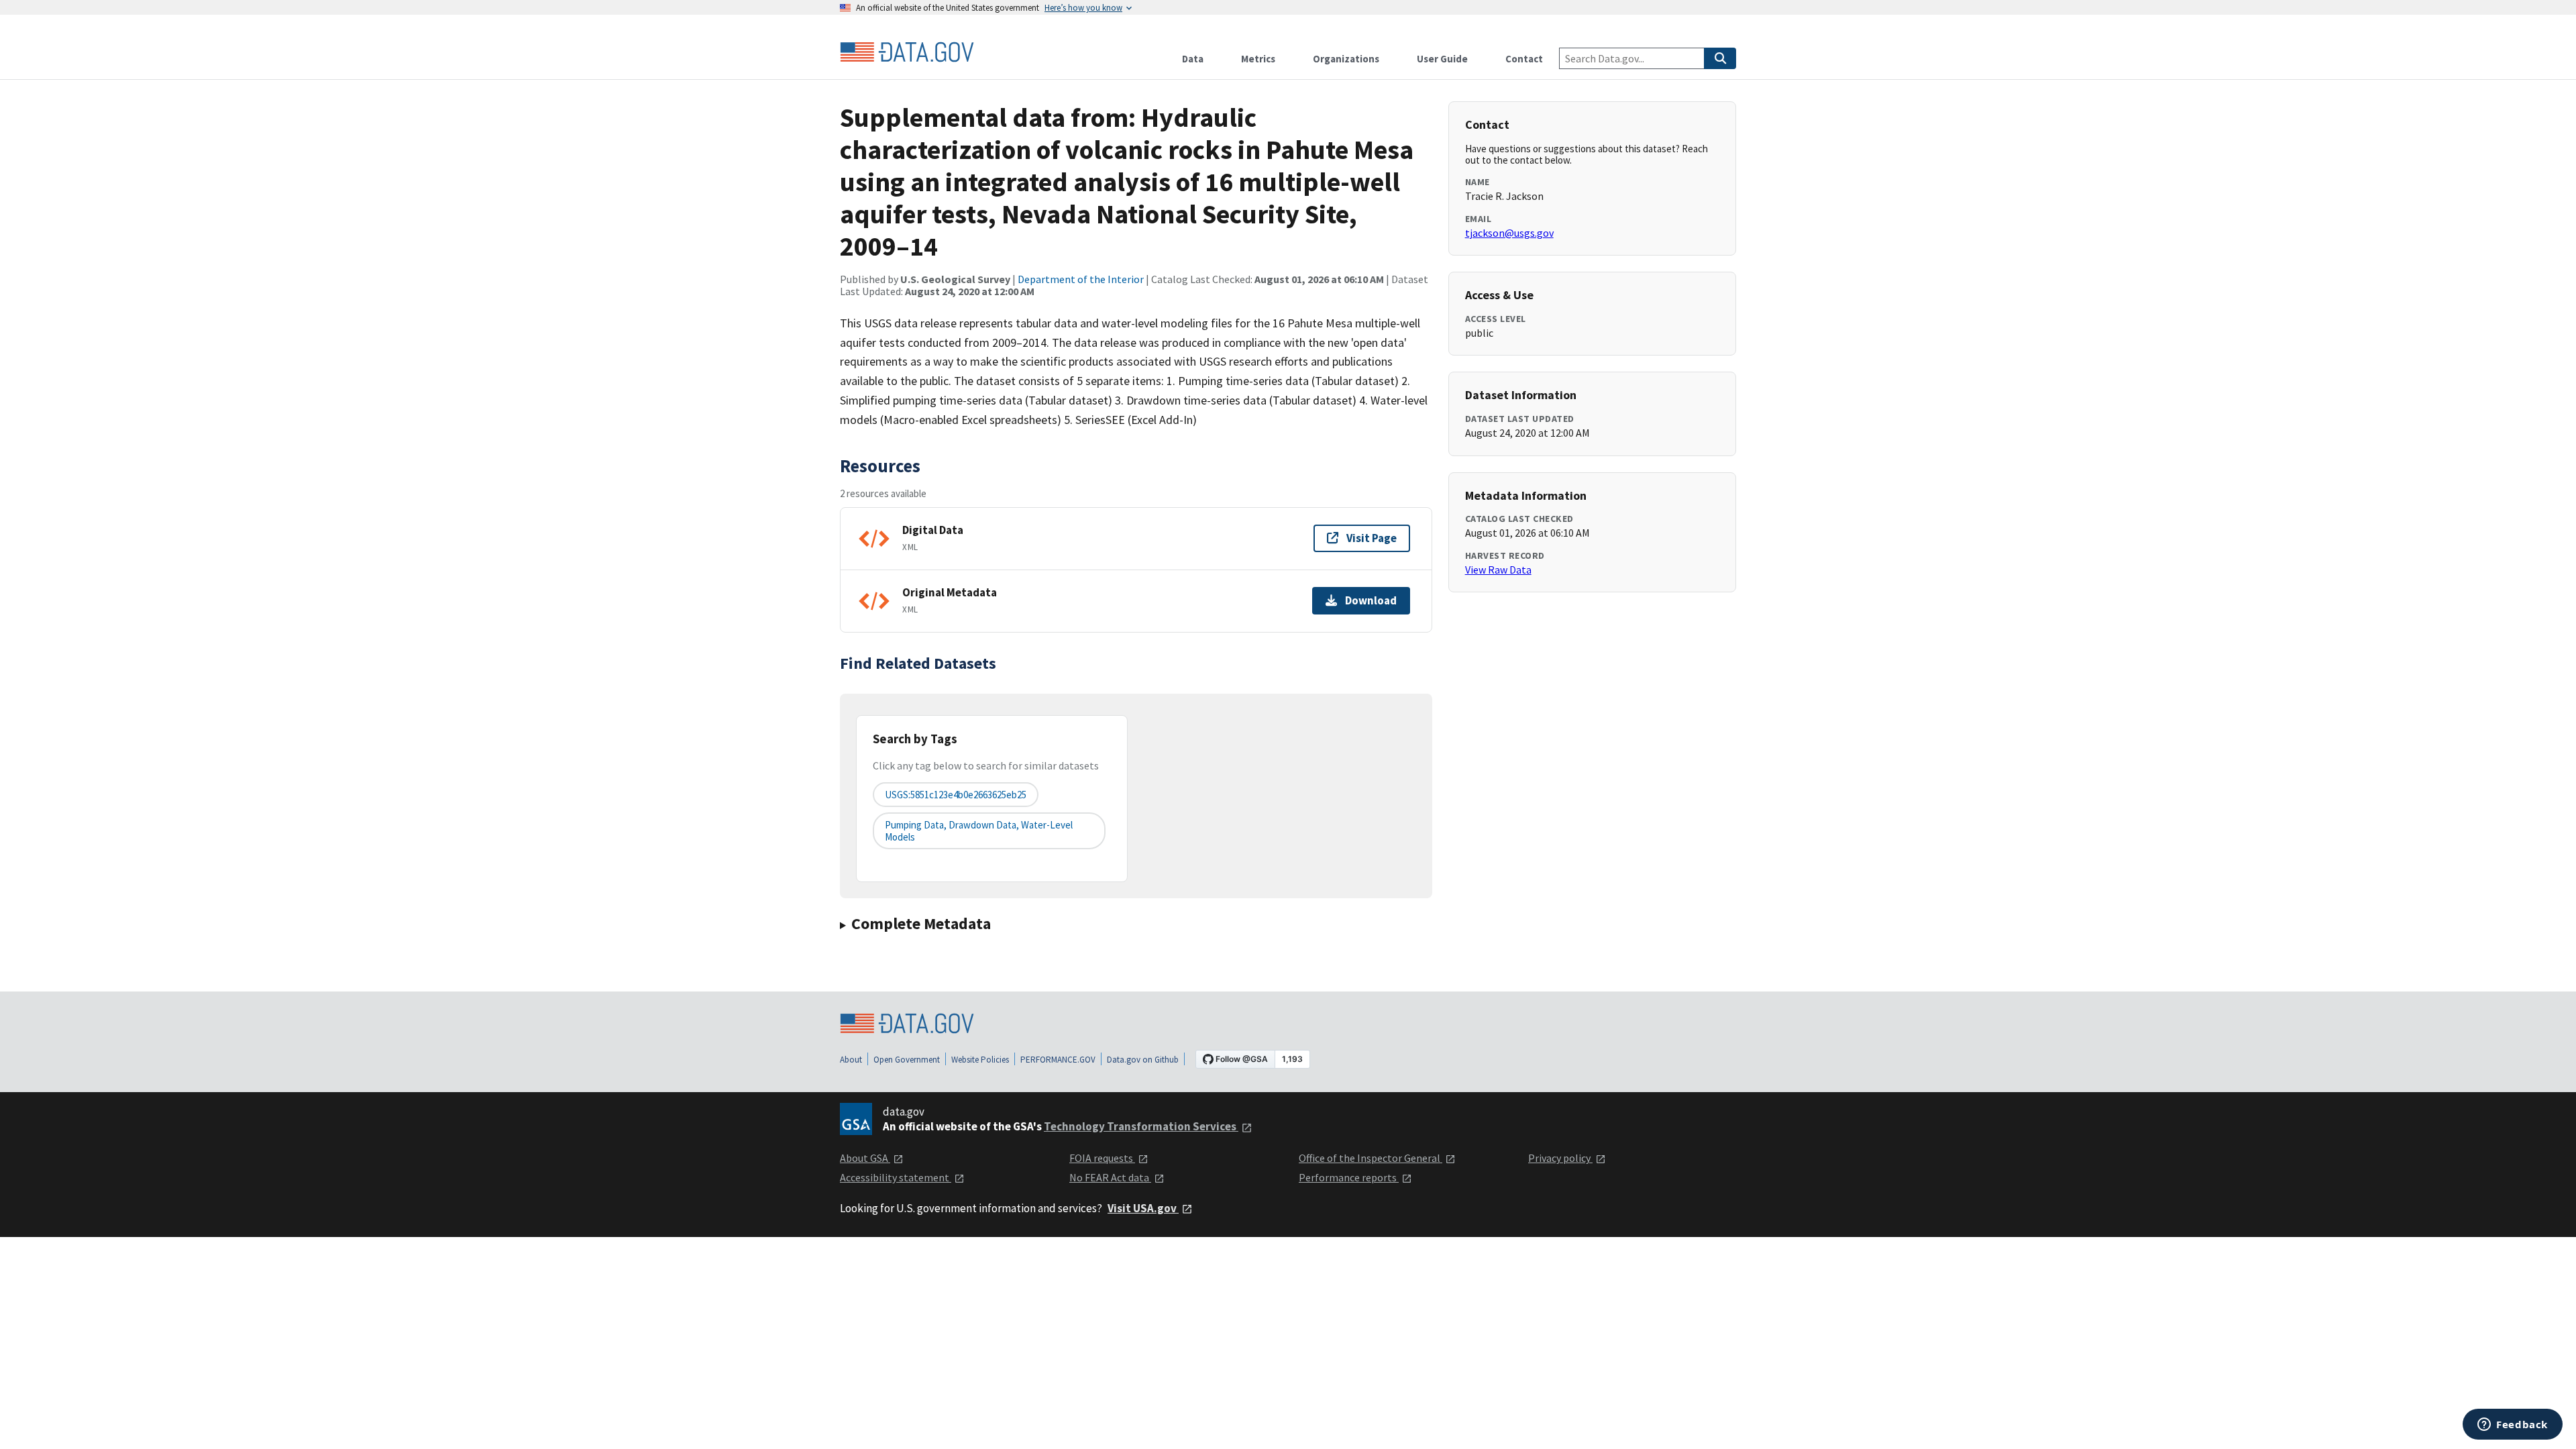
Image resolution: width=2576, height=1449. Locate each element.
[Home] (907, 52)
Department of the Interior (1081, 279)
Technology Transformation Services (1141, 1126)
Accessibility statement (896, 1177)
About (851, 1060)
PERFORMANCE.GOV (1058, 1060)
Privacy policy (1560, 1158)
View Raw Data (1498, 570)
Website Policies (980, 1060)
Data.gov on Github (1143, 1060)
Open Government (907, 1060)
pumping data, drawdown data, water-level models (979, 830)
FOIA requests (1102, 1158)
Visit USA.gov (1143, 1208)
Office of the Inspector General (1371, 1158)
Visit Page (1372, 538)
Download (1371, 600)
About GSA (865, 1158)
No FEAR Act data (1110, 1177)
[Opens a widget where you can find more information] (2513, 1426)
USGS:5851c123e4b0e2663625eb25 (956, 795)
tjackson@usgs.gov (1509, 233)
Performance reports (1349, 1177)
